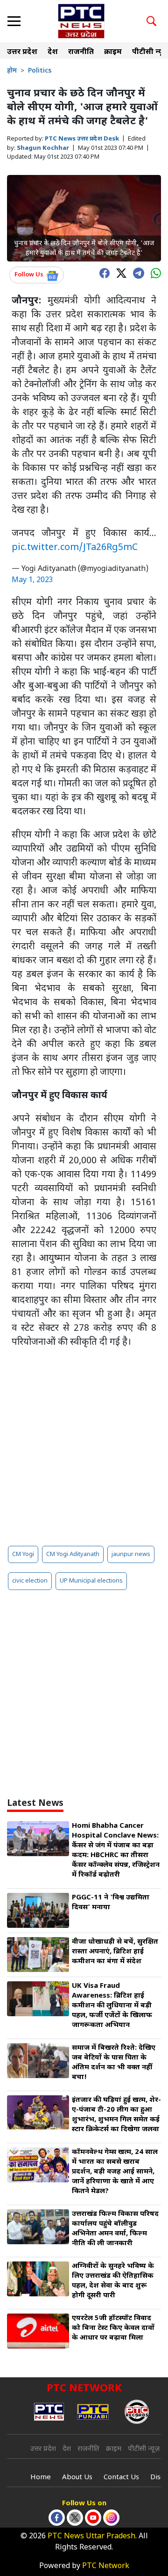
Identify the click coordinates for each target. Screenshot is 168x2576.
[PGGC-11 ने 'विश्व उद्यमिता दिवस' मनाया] (38, 1910)
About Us (77, 2478)
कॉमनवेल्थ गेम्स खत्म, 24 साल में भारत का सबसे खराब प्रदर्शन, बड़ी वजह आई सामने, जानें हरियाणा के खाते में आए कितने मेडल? (115, 2172)
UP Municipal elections (91, 1581)
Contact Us (121, 2478)
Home (41, 2478)
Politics (40, 71)
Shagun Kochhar (43, 148)
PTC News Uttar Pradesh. (92, 2537)
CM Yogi (23, 1554)
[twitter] (119, 272)
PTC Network (106, 2566)
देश (53, 52)
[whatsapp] (154, 272)
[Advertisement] (84, 1447)
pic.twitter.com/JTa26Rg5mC (75, 548)
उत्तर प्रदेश (22, 52)
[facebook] (102, 272)
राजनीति (81, 52)
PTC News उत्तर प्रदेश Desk (82, 139)
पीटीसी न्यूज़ (144, 2449)
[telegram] (136, 272)
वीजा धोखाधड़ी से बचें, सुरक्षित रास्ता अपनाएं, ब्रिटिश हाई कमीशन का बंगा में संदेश (115, 1952)
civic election (30, 1581)
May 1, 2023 (32, 580)
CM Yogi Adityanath (73, 1554)
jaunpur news (131, 1554)
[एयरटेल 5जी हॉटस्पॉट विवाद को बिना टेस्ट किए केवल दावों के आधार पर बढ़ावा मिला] (38, 2331)
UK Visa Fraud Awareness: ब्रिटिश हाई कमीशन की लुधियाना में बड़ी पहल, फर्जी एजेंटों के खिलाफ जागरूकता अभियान (112, 2006)
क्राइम (113, 52)
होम (12, 71)
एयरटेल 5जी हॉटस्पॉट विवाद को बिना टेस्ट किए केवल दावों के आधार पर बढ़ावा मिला (113, 2328)
